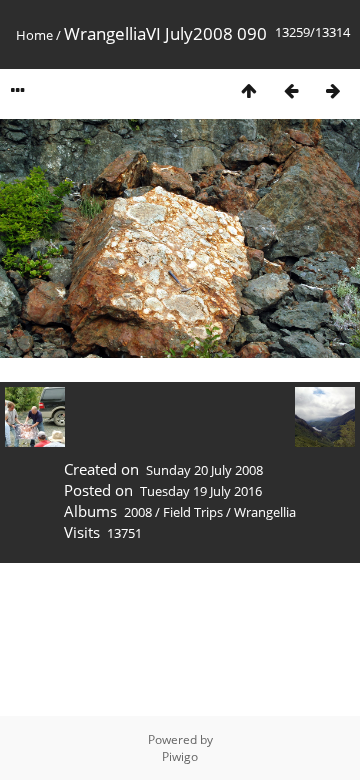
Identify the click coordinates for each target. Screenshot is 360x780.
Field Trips (193, 512)
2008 (138, 512)
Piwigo (180, 756)
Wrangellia (265, 512)
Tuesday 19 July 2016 (201, 491)
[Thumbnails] (249, 90)
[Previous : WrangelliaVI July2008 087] (291, 90)
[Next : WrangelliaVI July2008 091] (333, 90)
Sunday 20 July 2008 (204, 470)
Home (34, 35)
